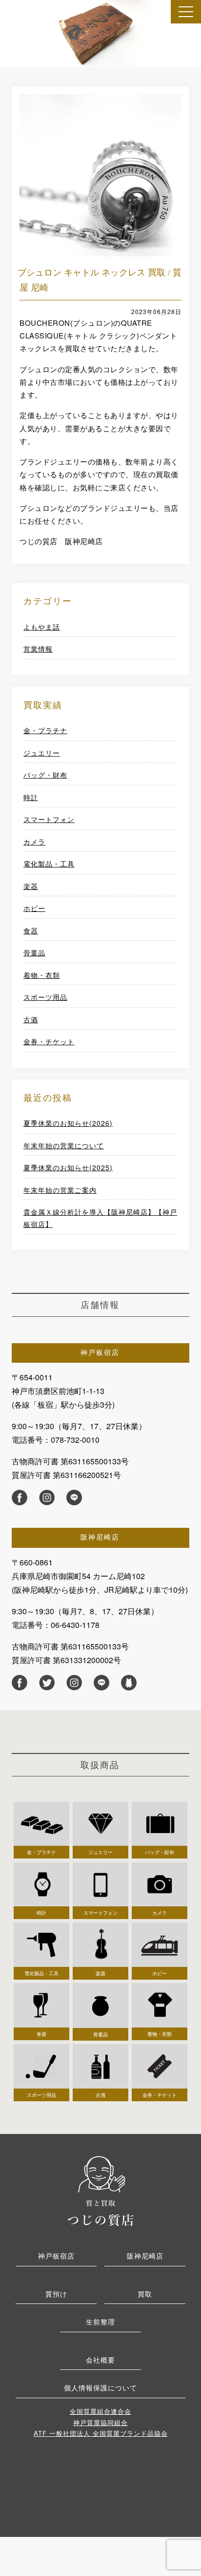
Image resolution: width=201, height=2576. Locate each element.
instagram (47, 1498)
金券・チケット (49, 1041)
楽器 (31, 886)
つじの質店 (100, 2190)
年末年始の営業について (64, 1145)
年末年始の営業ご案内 (60, 1190)
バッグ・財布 (45, 775)
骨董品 (34, 952)
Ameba (129, 1683)
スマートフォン (49, 819)
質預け (56, 2294)
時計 (31, 797)
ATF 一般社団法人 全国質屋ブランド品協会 (101, 2433)
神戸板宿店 (56, 2256)
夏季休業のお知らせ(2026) (68, 1123)
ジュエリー (42, 753)
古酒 (31, 1019)
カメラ (34, 842)
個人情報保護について (100, 2387)
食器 (31, 930)
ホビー (34, 908)
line (74, 1498)
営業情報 (38, 649)
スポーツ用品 (45, 997)
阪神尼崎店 (145, 2256)
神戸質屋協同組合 (100, 2422)
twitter (47, 1683)
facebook (20, 1498)
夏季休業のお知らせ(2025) (68, 1167)
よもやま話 (42, 627)
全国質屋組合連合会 (100, 2411)
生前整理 (100, 2322)
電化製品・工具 (49, 864)
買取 (145, 2294)
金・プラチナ (45, 730)
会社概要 (100, 2360)
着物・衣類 (42, 975)
